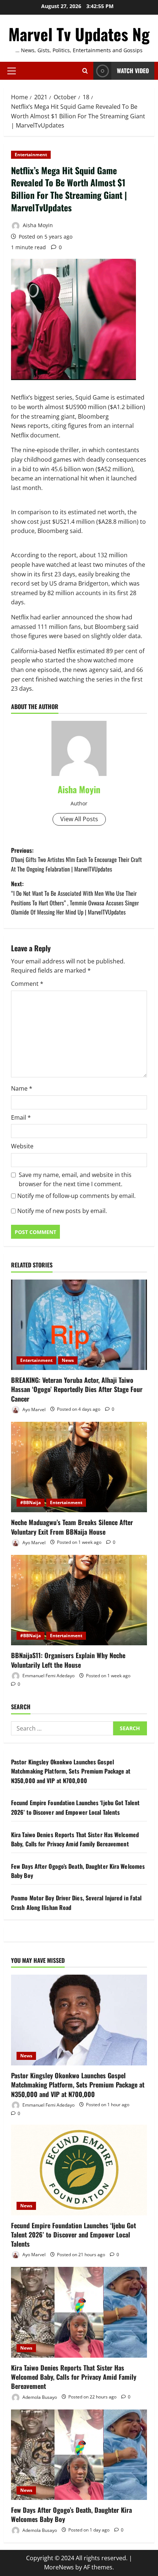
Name (22, 1088)
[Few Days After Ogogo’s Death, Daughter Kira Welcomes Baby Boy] (79, 2455)
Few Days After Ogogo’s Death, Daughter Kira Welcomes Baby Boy (71, 2514)
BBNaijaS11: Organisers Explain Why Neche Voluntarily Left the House (68, 1660)
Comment (27, 984)
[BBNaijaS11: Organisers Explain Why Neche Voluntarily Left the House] (79, 1600)
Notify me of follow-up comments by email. (76, 1196)
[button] (12, 71)
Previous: (76, 860)
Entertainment (31, 155)
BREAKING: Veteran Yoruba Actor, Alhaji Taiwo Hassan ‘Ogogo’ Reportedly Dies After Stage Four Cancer (77, 1389)
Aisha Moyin (37, 225)
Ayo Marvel (33, 1409)
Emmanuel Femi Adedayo (48, 1676)
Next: (75, 898)
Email (21, 1117)
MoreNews (59, 2567)
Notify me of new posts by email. (62, 1211)
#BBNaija (30, 1502)
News (68, 1360)
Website (22, 1146)
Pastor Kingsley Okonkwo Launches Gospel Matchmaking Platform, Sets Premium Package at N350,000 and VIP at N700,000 (71, 1771)
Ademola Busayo (39, 2397)
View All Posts (79, 819)
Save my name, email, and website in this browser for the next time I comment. (75, 1180)
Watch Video (133, 71)
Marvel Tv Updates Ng (79, 34)
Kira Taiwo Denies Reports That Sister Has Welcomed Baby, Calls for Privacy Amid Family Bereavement (75, 1839)
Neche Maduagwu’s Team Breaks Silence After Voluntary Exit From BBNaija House (72, 1527)
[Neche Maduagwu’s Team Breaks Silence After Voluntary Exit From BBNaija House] (79, 1467)
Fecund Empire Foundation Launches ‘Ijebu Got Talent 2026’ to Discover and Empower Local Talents (75, 1807)
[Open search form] (85, 71)
